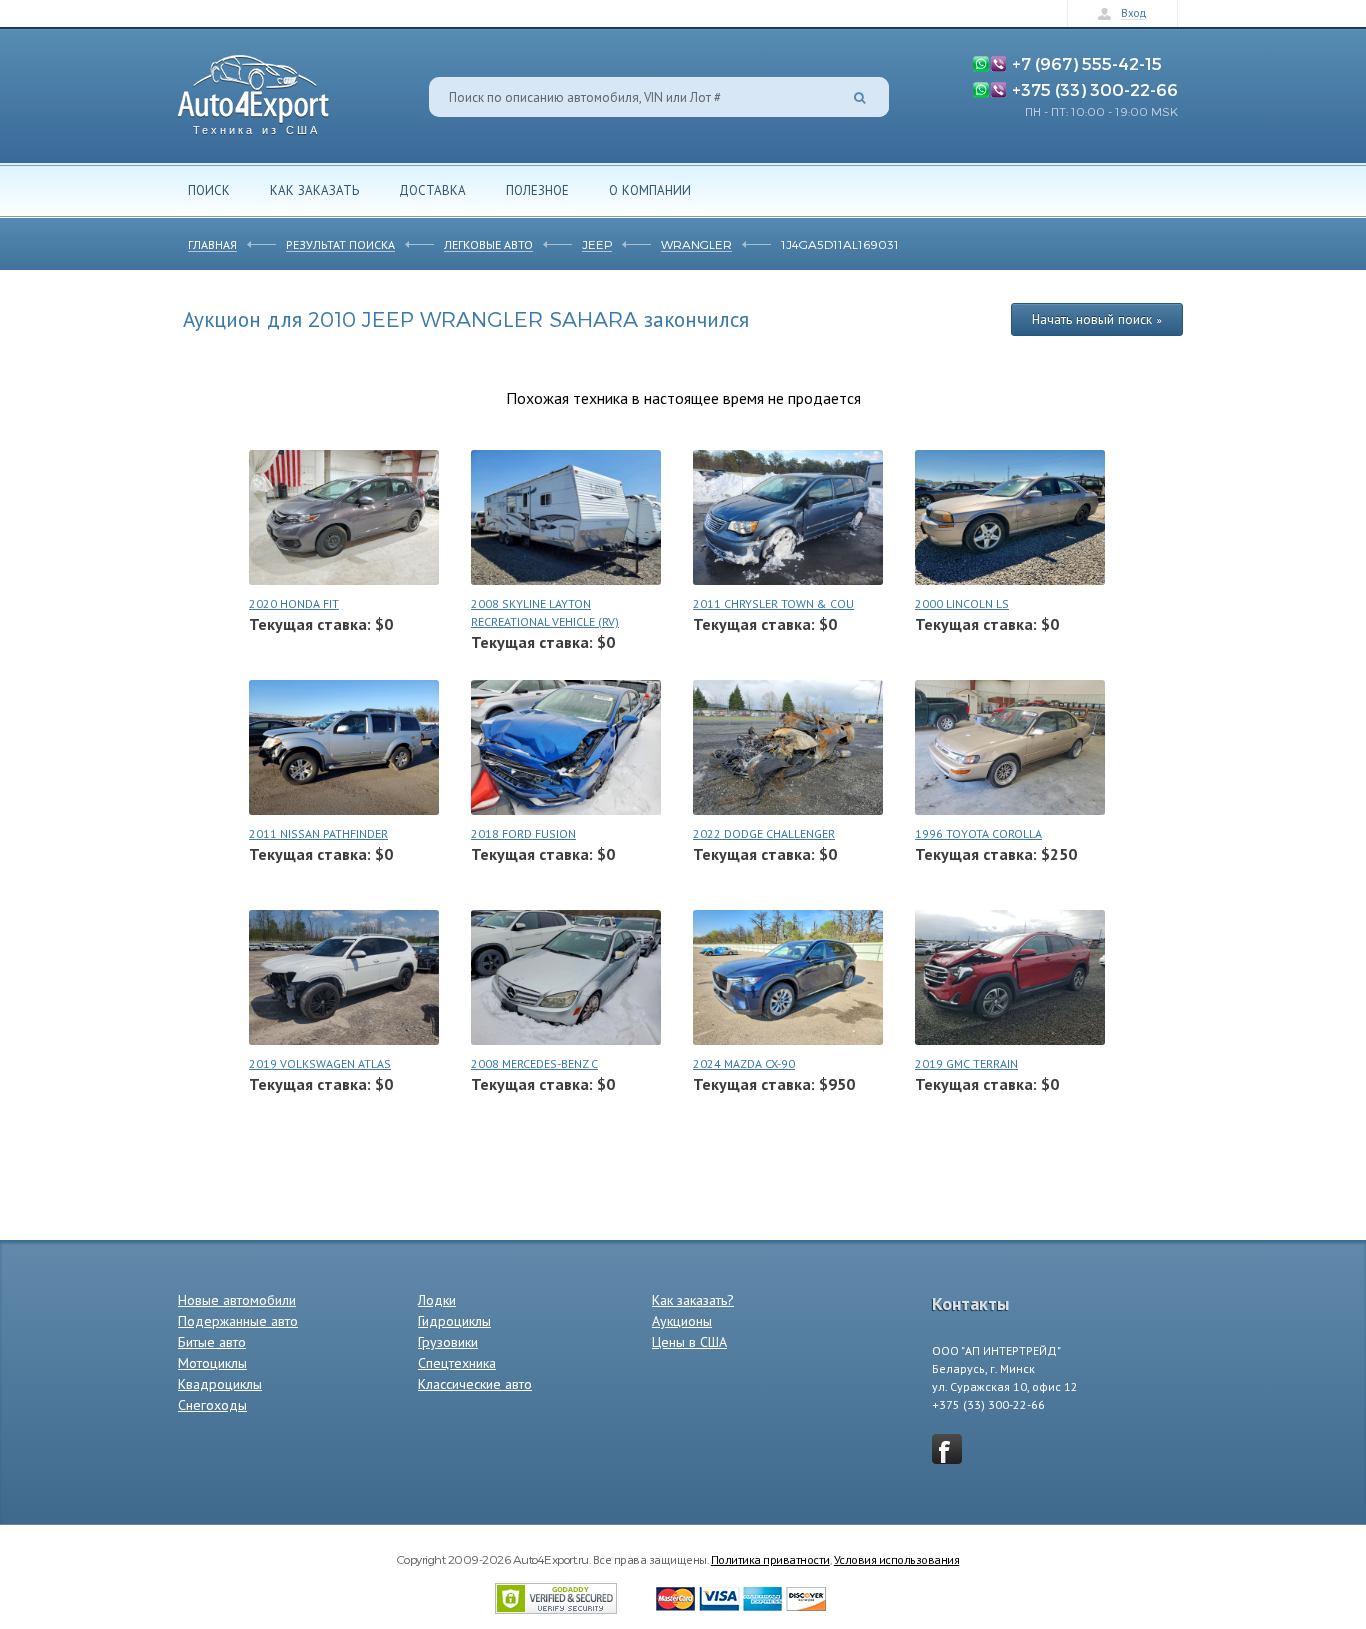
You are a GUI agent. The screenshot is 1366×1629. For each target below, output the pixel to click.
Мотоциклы (212, 1363)
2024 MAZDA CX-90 (744, 1063)
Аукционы (682, 1321)
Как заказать (314, 190)
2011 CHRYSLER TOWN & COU (773, 603)
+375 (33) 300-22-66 (1095, 89)
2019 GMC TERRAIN (966, 1063)
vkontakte (947, 1449)
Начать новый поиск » (1097, 319)
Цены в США (689, 1342)
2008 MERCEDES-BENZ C (534, 1063)
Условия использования (897, 1559)
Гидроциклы (454, 1321)
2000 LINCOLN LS (962, 603)
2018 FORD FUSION (523, 833)
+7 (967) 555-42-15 (1087, 63)
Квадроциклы (220, 1384)
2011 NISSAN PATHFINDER (318, 833)
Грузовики (448, 1342)
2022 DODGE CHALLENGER (764, 833)
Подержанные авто (238, 1321)
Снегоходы (212, 1405)
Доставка (432, 190)
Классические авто (475, 1384)
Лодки (437, 1300)
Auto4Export (253, 89)
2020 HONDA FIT (294, 603)
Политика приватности (770, 1559)
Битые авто (212, 1342)
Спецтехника (457, 1363)
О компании (650, 190)
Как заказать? (693, 1300)
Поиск (209, 190)
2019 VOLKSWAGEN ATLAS (320, 1063)
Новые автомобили (237, 1300)
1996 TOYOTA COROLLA (978, 833)
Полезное (537, 190)
